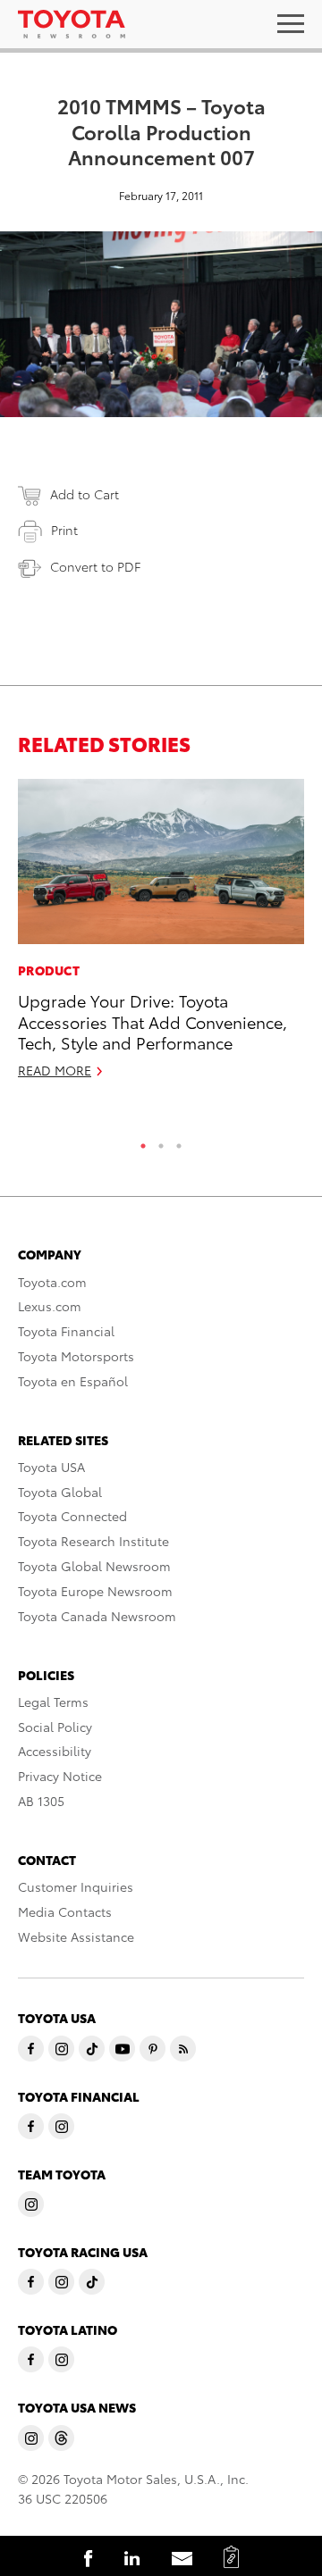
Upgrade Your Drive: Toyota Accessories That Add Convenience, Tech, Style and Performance (153, 1021)
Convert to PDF (95, 566)
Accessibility (55, 1751)
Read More (55, 1070)
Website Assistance (76, 1936)
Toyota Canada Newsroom (97, 1616)
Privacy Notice (60, 1776)
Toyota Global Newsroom (94, 1566)
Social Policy (55, 1727)
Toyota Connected (72, 1516)
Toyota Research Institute (93, 1541)
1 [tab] (143, 1142)
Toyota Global (60, 1492)
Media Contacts (65, 1911)
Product (49, 970)
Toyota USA (51, 1467)
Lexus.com (50, 1306)
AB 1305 (41, 1801)
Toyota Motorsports (76, 1356)
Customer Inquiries (76, 1886)
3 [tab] (179, 1142)
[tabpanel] (161, 937)
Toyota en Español (73, 1381)
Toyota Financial (66, 1331)
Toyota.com (52, 1282)
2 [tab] (161, 1142)
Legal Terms (53, 1702)
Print (64, 530)
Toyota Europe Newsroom (95, 1591)
